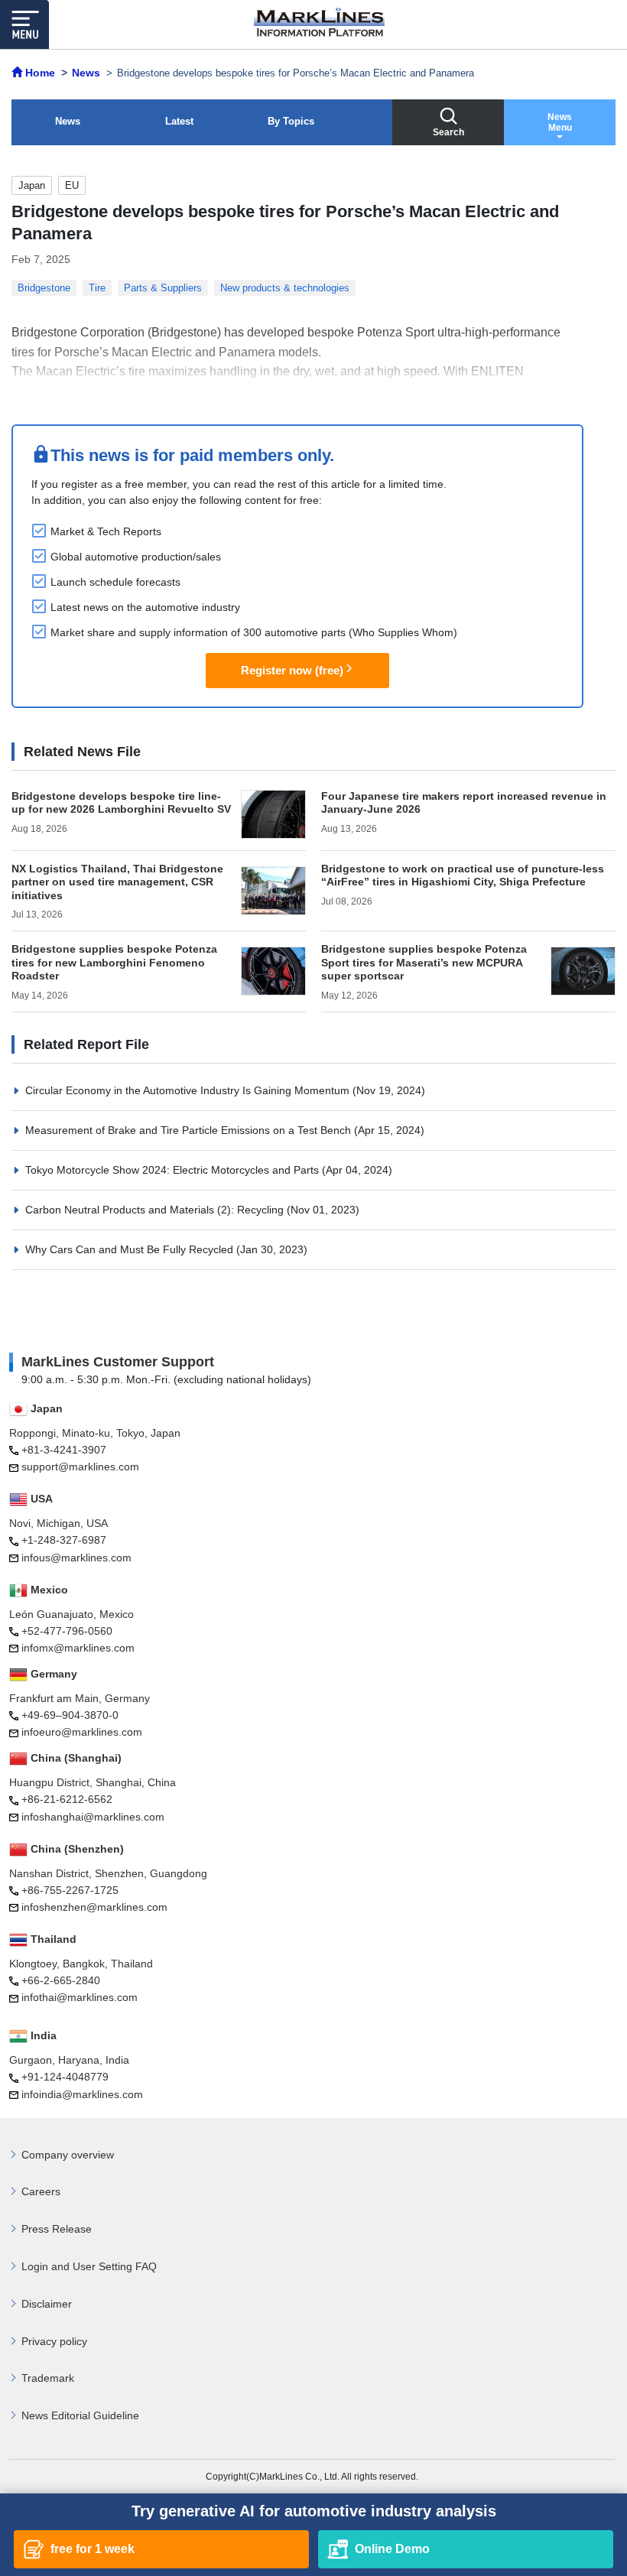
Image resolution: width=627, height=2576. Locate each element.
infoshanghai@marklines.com (93, 1817)
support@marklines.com (80, 1467)
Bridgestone (44, 288)
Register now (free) (292, 670)
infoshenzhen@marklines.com (94, 1907)
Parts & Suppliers (163, 288)
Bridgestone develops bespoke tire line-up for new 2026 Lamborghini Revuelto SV (121, 803)
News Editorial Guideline (80, 2415)
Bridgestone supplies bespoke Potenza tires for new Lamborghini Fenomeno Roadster (114, 962)
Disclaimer (47, 2304)
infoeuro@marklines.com (82, 1732)
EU (72, 185)
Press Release (57, 2229)
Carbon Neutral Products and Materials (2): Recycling (156, 1210)
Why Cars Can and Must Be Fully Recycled (131, 1249)
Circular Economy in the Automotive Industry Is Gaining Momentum (189, 1090)
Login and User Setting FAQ (89, 2266)
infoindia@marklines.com (82, 2094)
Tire (97, 288)
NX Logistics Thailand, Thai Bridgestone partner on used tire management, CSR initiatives (117, 882)
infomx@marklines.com (78, 1648)
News (68, 121)
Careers (41, 2191)
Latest (179, 121)
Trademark (48, 2378)
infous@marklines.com (76, 1558)
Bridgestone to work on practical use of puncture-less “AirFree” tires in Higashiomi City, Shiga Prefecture (463, 875)
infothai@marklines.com (80, 1997)
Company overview (68, 2155)
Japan (32, 185)
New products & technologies (285, 288)
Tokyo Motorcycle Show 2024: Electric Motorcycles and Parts (174, 1170)
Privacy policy (54, 2341)
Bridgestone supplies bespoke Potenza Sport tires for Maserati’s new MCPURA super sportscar (424, 962)
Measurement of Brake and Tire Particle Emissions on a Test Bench (190, 1130)
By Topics (291, 121)
